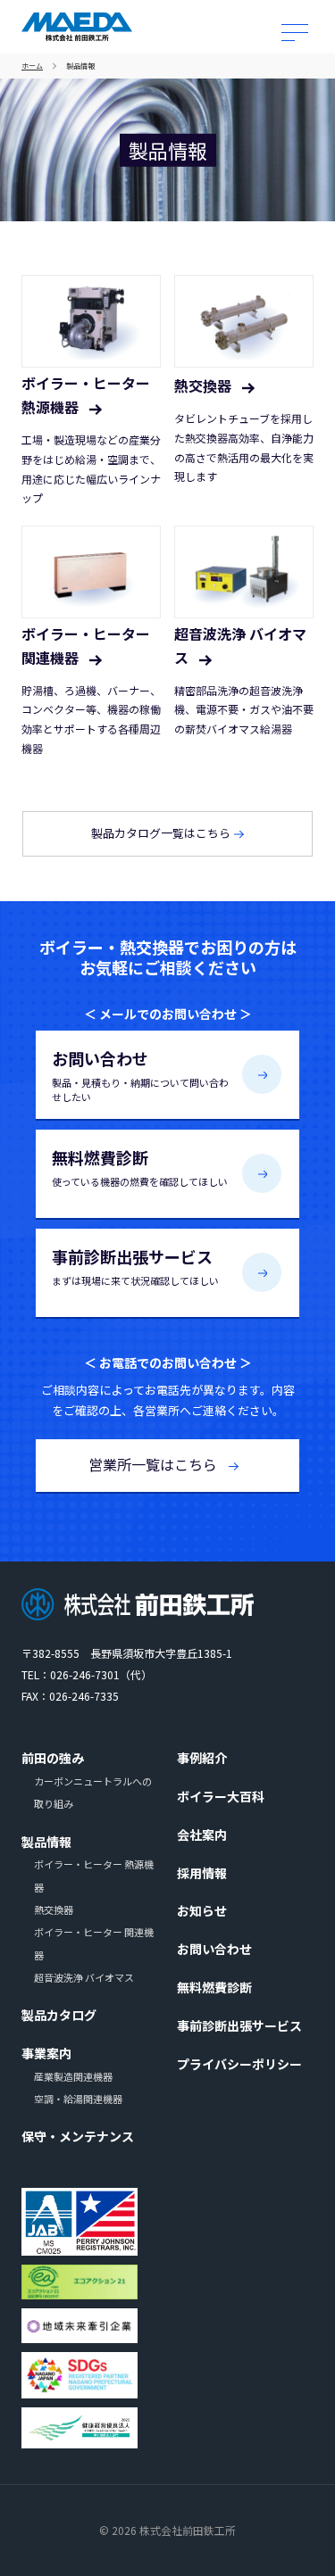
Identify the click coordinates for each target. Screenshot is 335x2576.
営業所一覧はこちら (155, 1464)
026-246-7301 (85, 1674)
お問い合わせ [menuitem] (214, 1949)
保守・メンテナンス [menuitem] (78, 2136)
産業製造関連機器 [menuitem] (73, 2076)
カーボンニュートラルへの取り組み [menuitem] (93, 1792)
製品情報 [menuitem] (46, 1842)
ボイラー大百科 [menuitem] (221, 1796)
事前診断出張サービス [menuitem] (239, 2025)
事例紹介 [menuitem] (202, 1758)
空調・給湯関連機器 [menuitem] (78, 2099)
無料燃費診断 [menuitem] (214, 1987)
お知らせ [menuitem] (202, 1910)
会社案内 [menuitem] (202, 1835)
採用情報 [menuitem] (202, 1873)
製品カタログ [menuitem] (59, 2015)
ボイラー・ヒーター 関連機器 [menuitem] (94, 1943)
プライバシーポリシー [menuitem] (239, 2064)
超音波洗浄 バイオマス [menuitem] (84, 1977)
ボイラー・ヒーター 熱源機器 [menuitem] (94, 1875)
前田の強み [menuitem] (53, 1758)
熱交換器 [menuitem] (54, 1909)
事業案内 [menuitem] (46, 2053)
